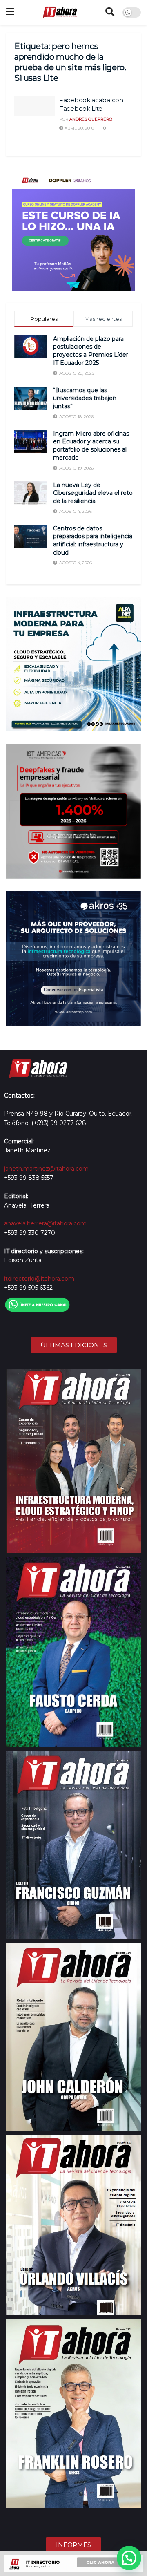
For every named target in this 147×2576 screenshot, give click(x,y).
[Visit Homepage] (60, 12)
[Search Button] (110, 12)
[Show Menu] (10, 12)
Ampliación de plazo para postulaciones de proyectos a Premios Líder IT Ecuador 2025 (91, 351)
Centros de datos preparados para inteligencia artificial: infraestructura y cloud (93, 540)
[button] (129, 2558)
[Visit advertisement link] (73, 229)
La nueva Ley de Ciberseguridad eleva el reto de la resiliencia (93, 493)
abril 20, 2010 (79, 128)
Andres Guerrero (91, 119)
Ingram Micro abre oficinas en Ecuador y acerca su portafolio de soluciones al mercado (91, 446)
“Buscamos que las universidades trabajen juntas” (85, 398)
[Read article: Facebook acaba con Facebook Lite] (35, 106)
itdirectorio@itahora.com (39, 1279)
